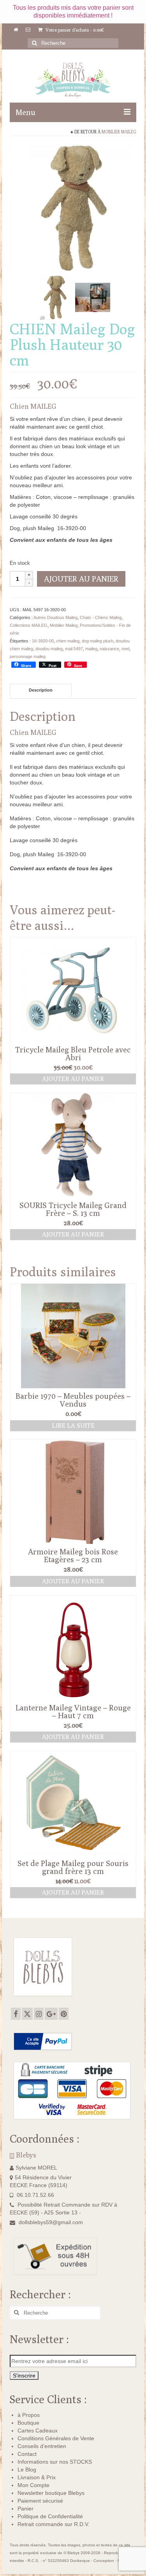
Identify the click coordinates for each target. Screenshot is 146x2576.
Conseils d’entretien (42, 2446)
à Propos (29, 2415)
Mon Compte (33, 2485)
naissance (109, 649)
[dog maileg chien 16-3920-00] (73, 207)
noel (125, 649)
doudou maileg (49, 649)
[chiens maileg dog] (93, 297)
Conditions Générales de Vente (56, 2438)
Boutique (28, 2423)
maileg (91, 649)
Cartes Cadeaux (38, 2431)
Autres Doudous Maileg (55, 617)
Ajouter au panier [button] (73, 1079)
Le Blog (27, 2470)
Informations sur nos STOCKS (55, 2462)
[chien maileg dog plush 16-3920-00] (56, 297)
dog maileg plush (98, 641)
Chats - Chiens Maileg (101, 617)
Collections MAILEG (29, 625)
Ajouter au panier (81, 579)
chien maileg (68, 641)
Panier (26, 2509)
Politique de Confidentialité (50, 2516)
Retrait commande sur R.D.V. (54, 2524)
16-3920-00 (43, 641)
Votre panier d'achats (74, 30)
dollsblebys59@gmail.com (51, 2222)
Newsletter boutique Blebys (51, 2493)
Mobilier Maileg (119, 132)
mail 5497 (74, 649)
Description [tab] (41, 690)
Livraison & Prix (37, 2477)
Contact (27, 2454)
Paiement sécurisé (40, 2501)
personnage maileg (28, 656)
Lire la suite (73, 1425)
